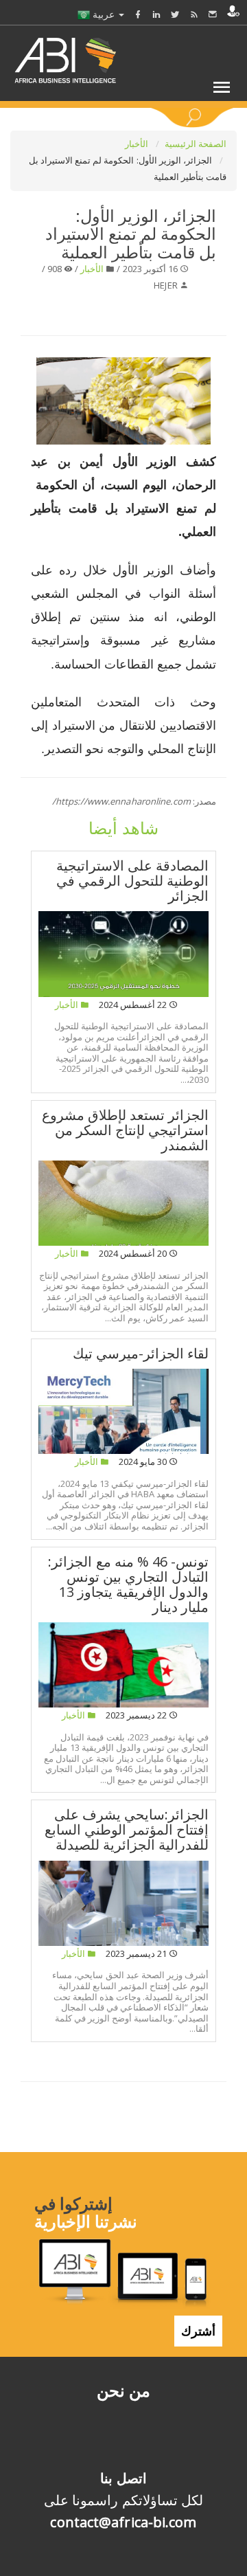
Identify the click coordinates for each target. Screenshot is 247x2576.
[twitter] (175, 14)
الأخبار (138, 144)
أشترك (198, 2331)
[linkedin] (156, 14)
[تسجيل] (233, 11)
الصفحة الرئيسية (196, 144)
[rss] (194, 14)
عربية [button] (104, 14)
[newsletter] (213, 14)
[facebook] (138, 14)
